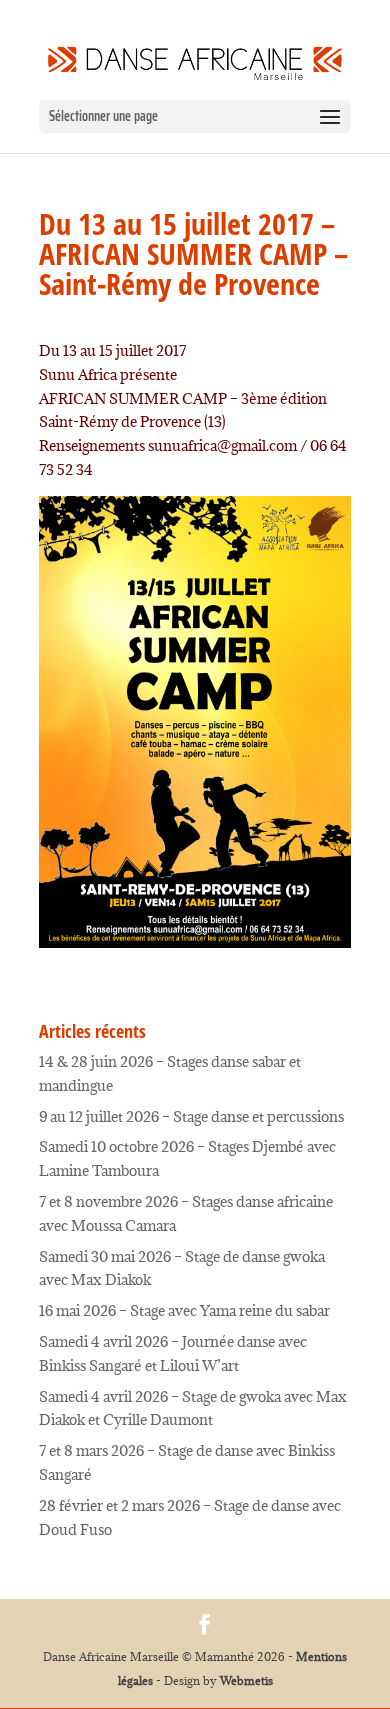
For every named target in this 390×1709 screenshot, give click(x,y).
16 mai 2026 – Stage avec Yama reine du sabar (184, 1310)
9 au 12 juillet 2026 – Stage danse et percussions (191, 1116)
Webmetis (246, 1680)
